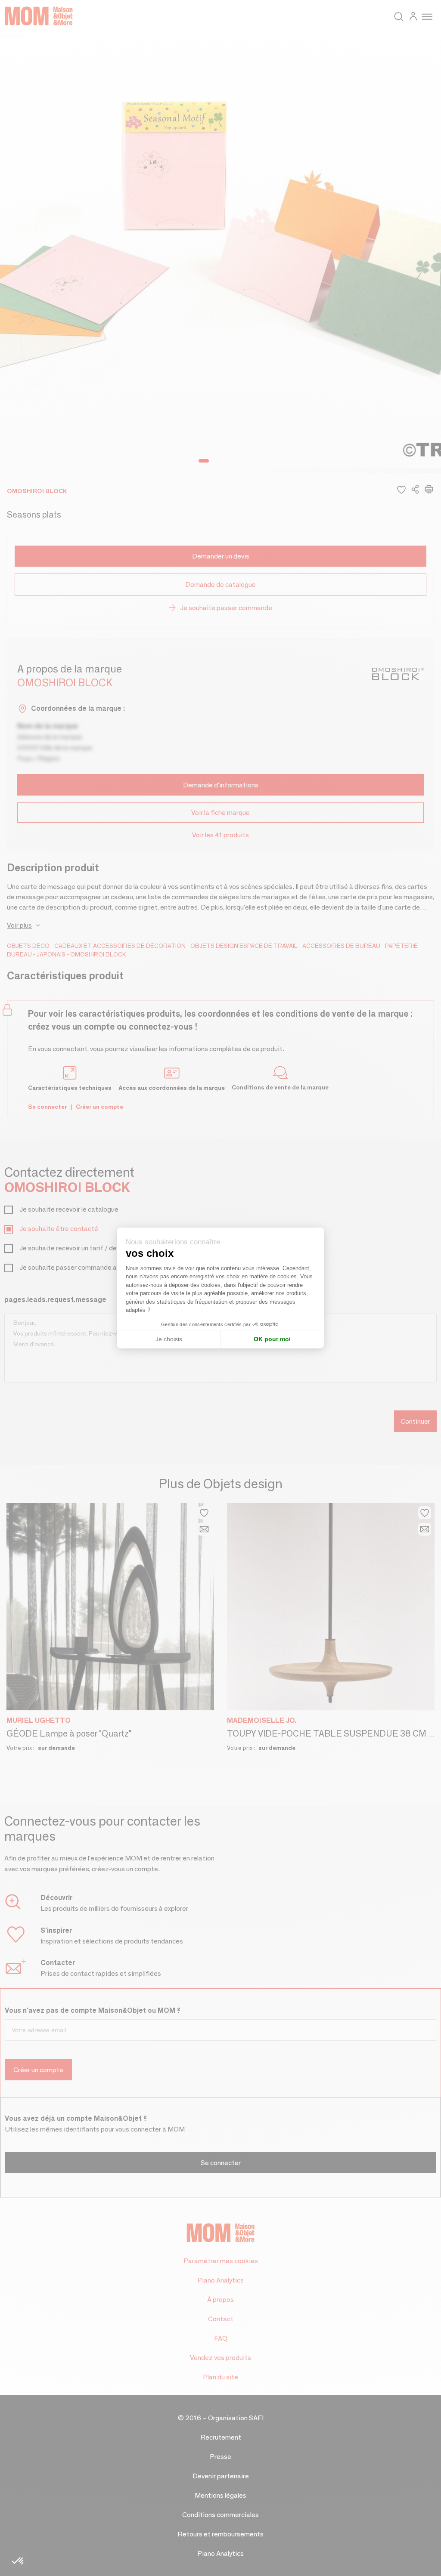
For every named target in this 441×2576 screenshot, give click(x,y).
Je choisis (169, 1339)
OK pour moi (272, 1339)
